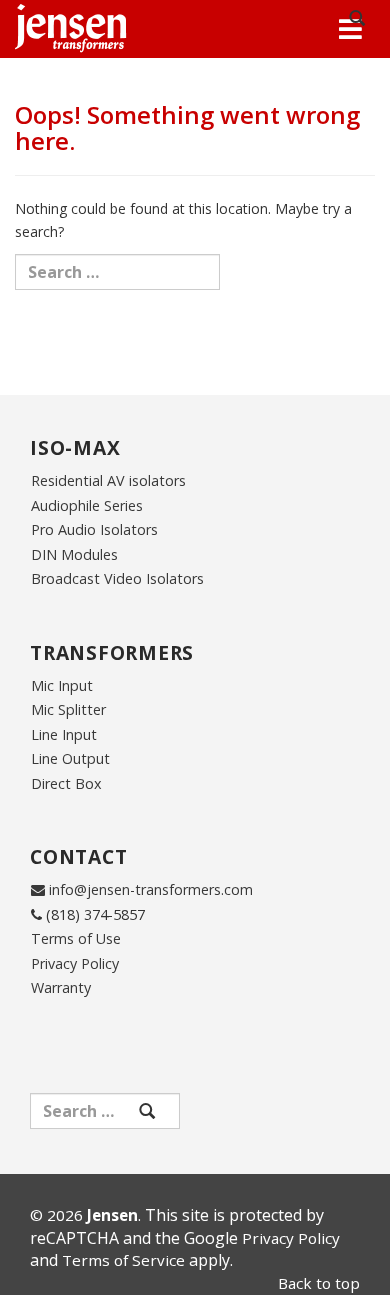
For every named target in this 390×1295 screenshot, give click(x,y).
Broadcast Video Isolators (117, 578)
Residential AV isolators (108, 480)
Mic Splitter (68, 709)
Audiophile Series (87, 505)
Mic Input (62, 685)
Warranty (61, 987)
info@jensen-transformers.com (151, 889)
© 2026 (84, 1215)
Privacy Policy (75, 963)
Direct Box (66, 783)
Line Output (70, 758)
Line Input (64, 734)
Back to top (319, 1283)
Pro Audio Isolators (94, 529)
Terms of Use (76, 938)
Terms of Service (123, 1260)
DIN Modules (74, 554)
